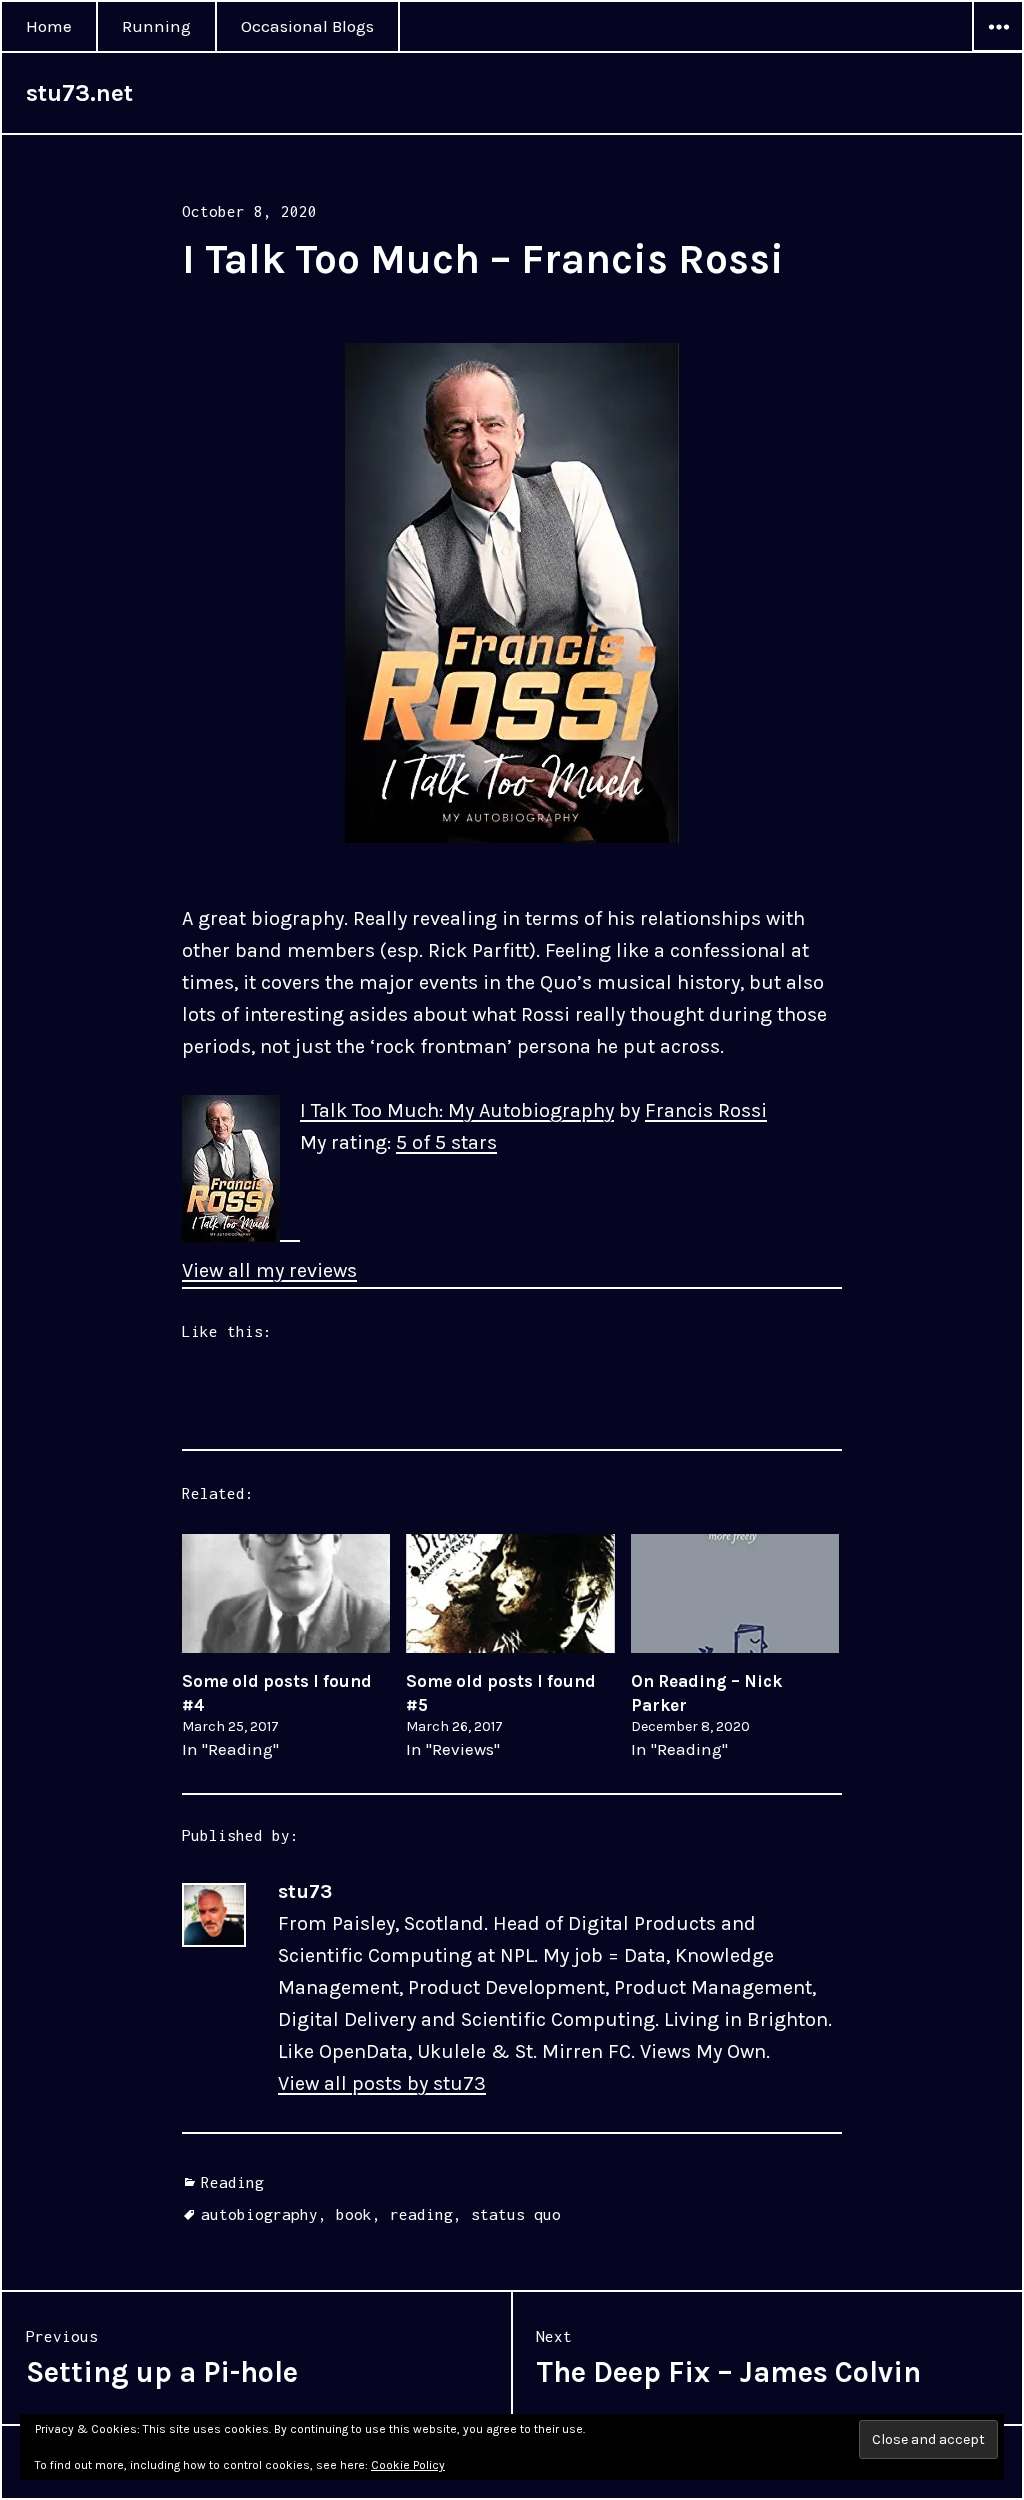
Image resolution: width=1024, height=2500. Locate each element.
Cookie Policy (408, 2465)
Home (49, 26)
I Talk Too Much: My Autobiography (457, 1110)
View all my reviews (269, 1270)
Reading (232, 2182)
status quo (516, 2214)
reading (421, 2214)
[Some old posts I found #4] (286, 1593)
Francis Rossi (706, 1110)
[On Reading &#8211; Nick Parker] (735, 1593)
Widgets (998, 51)
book (354, 2214)
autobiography (259, 2214)
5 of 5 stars (446, 1142)
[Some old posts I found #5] (510, 1593)
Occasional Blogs (307, 26)
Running (156, 26)
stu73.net (79, 93)
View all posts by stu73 (382, 2083)
